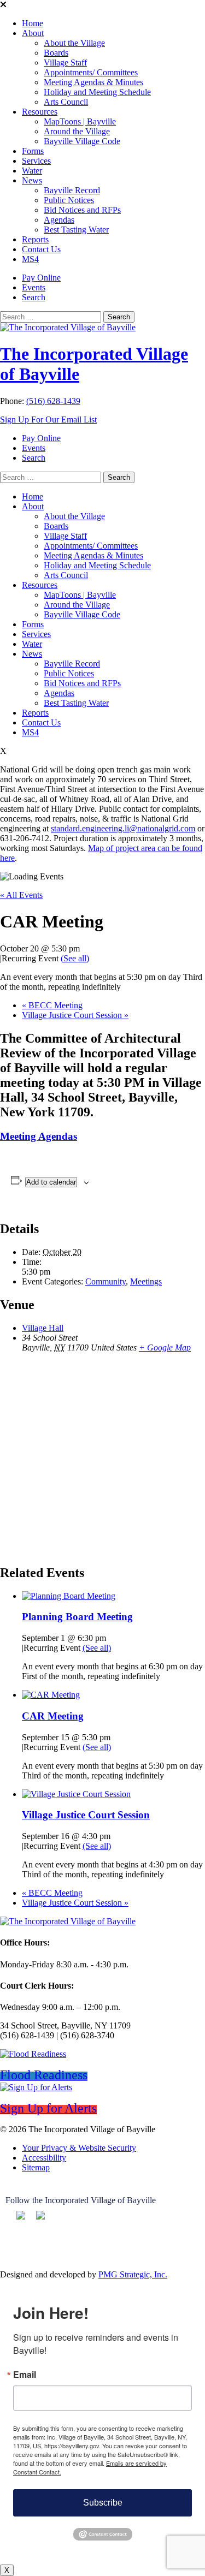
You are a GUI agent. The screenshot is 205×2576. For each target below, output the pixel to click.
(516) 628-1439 (53, 401)
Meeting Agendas (39, 1136)
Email (25, 2375)
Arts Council (66, 102)
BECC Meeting (52, 1005)
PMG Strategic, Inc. (133, 2274)
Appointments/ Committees (91, 72)
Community (106, 1281)
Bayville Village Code (82, 141)
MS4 (30, 259)
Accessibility (44, 2158)
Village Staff (65, 63)
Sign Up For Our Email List (48, 420)
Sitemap (36, 2167)
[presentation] (69, 1596)
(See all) (75, 958)
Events (34, 287)
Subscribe (103, 2503)
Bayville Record (72, 190)
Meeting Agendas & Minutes (93, 82)
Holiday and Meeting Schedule (97, 92)
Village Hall (43, 1328)
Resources (40, 112)
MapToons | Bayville (80, 121)
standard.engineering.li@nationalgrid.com (123, 828)
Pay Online (41, 278)
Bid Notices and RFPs (82, 210)
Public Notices (69, 200)
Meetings (146, 1281)
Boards (56, 53)
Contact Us (41, 249)
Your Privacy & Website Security (79, 2148)
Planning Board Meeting (77, 1617)
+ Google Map (165, 1348)
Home (33, 23)
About (33, 33)
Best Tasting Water (76, 230)
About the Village (74, 43)
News (32, 180)
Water (32, 171)
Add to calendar (51, 1182)
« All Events (21, 895)
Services (36, 161)
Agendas (59, 220)
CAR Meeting (53, 1716)
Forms (33, 151)
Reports (35, 239)
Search (34, 297)
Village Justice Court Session (75, 1015)
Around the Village (77, 131)
